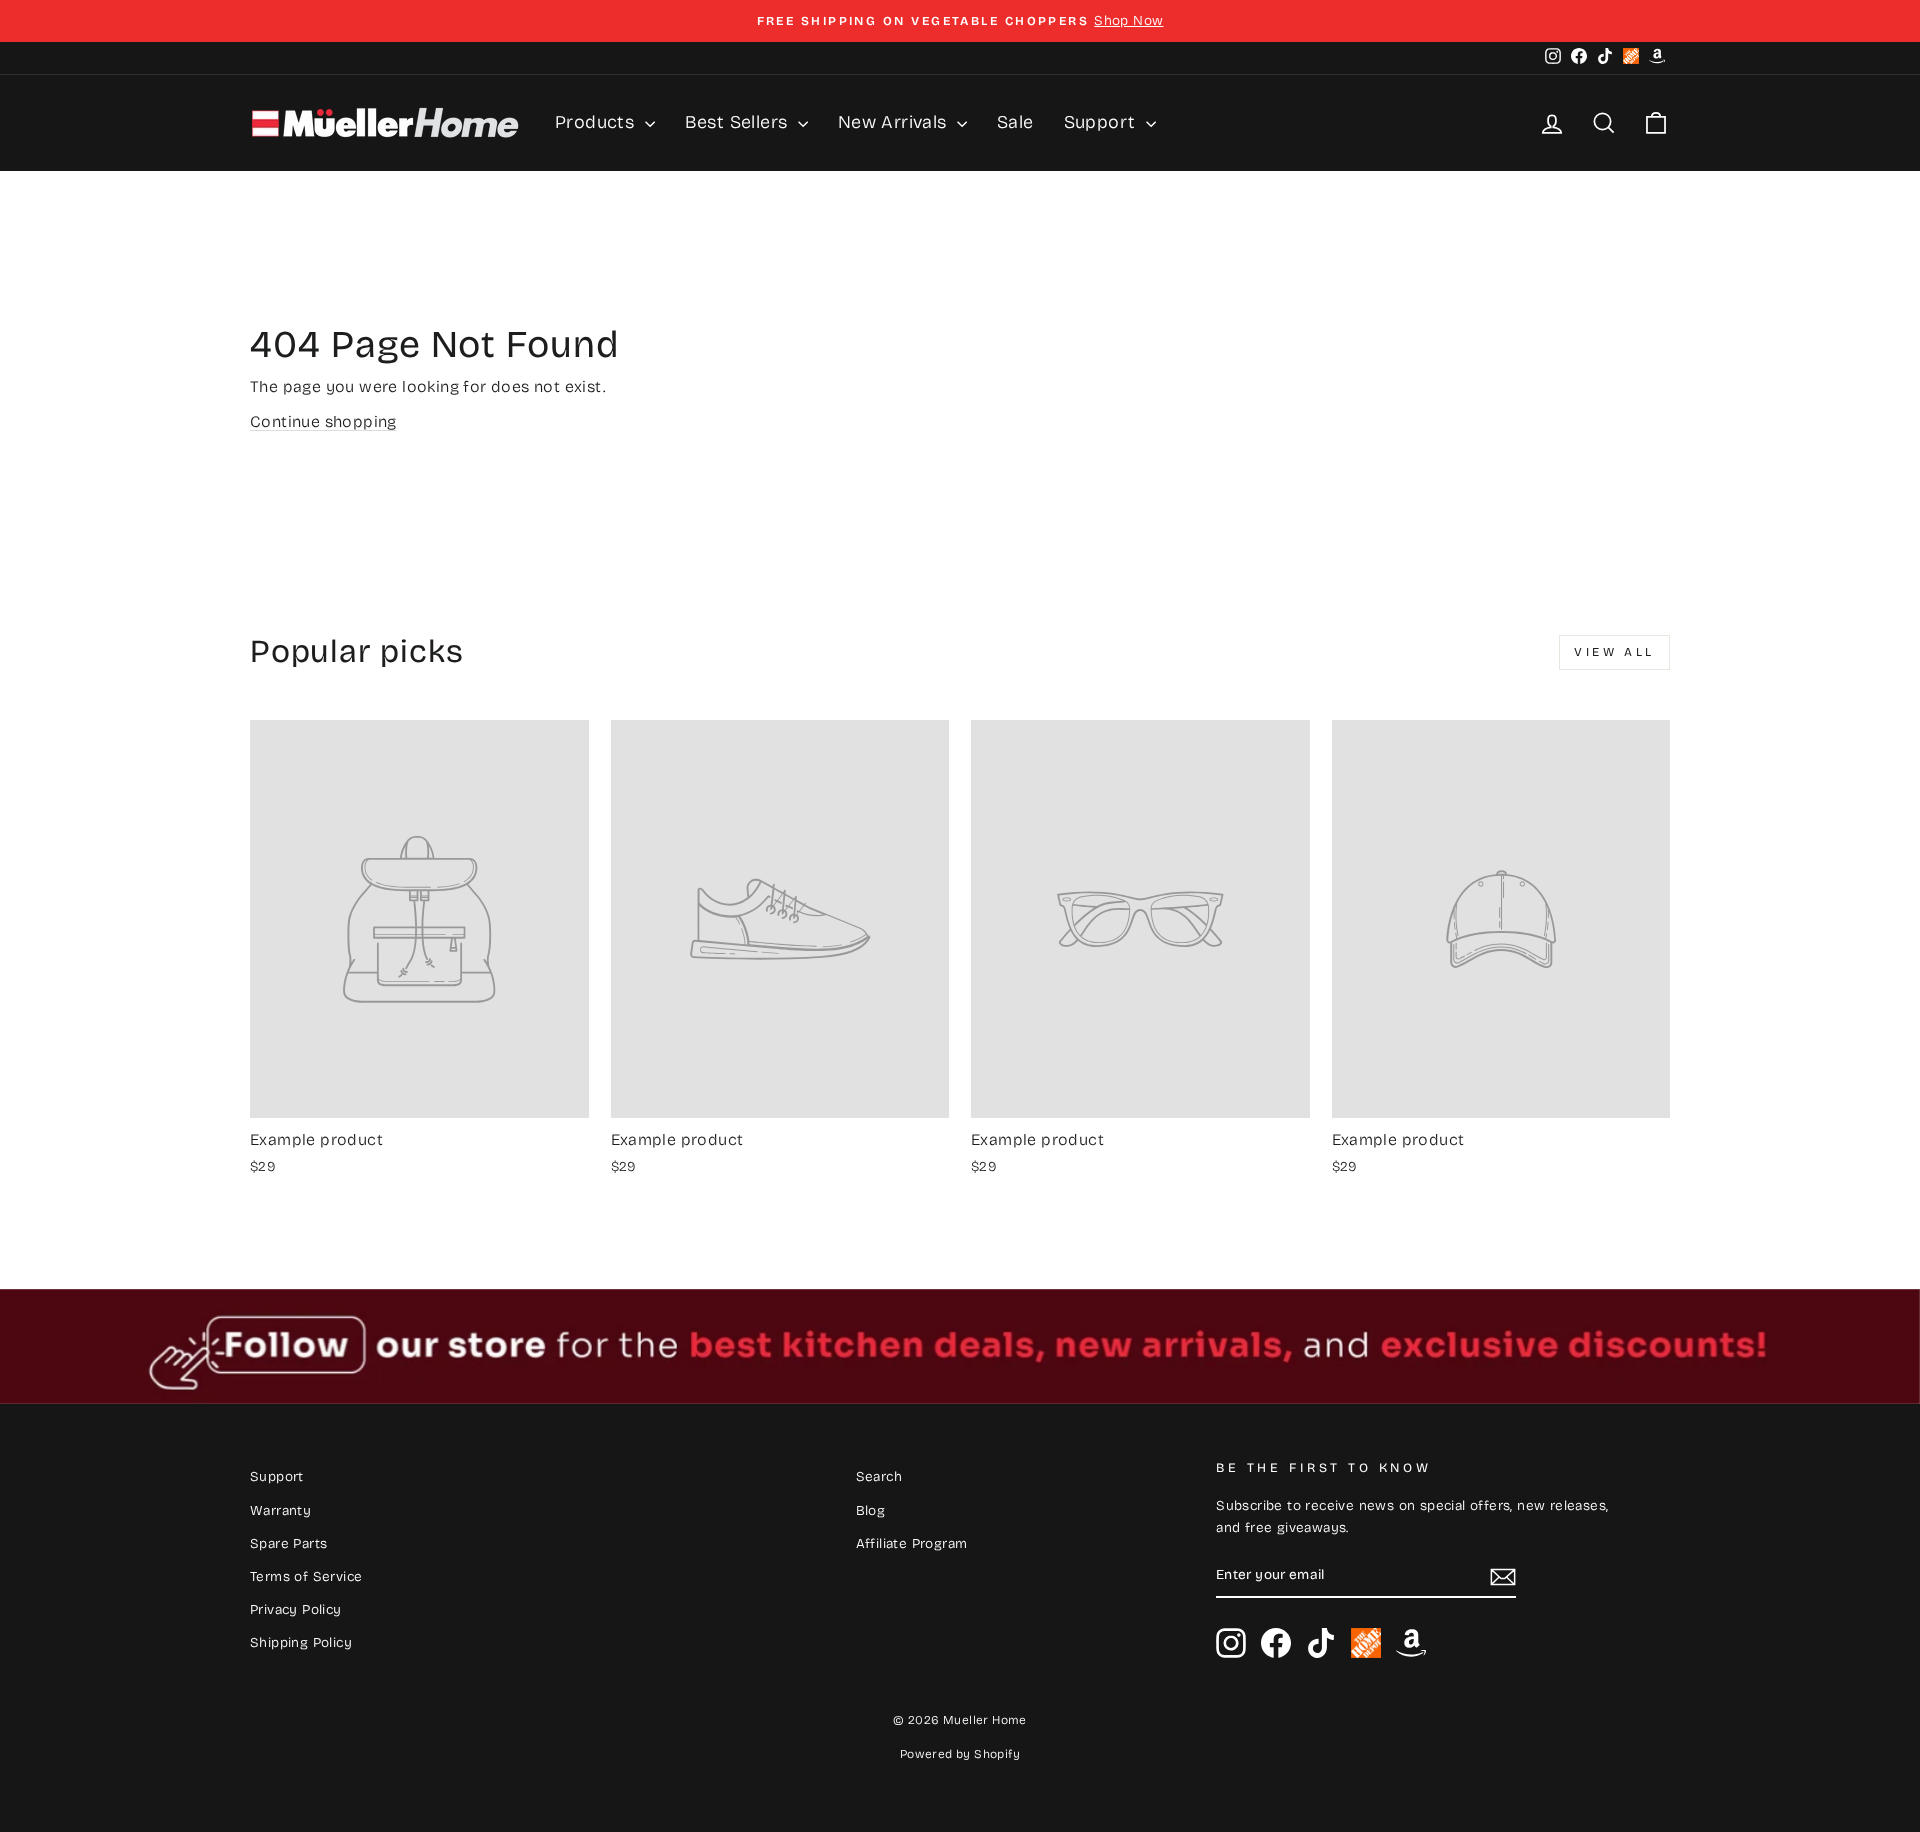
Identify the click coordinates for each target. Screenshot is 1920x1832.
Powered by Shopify (960, 1754)
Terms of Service (306, 1576)
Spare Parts (288, 1543)
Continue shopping (323, 421)
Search (879, 1476)
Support (1102, 122)
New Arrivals (895, 122)
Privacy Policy (296, 1609)
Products (597, 122)
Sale (1015, 122)
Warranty (280, 1510)
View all (1614, 652)
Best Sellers (739, 122)
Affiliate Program (912, 1543)
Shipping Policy (301, 1642)
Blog (871, 1510)
